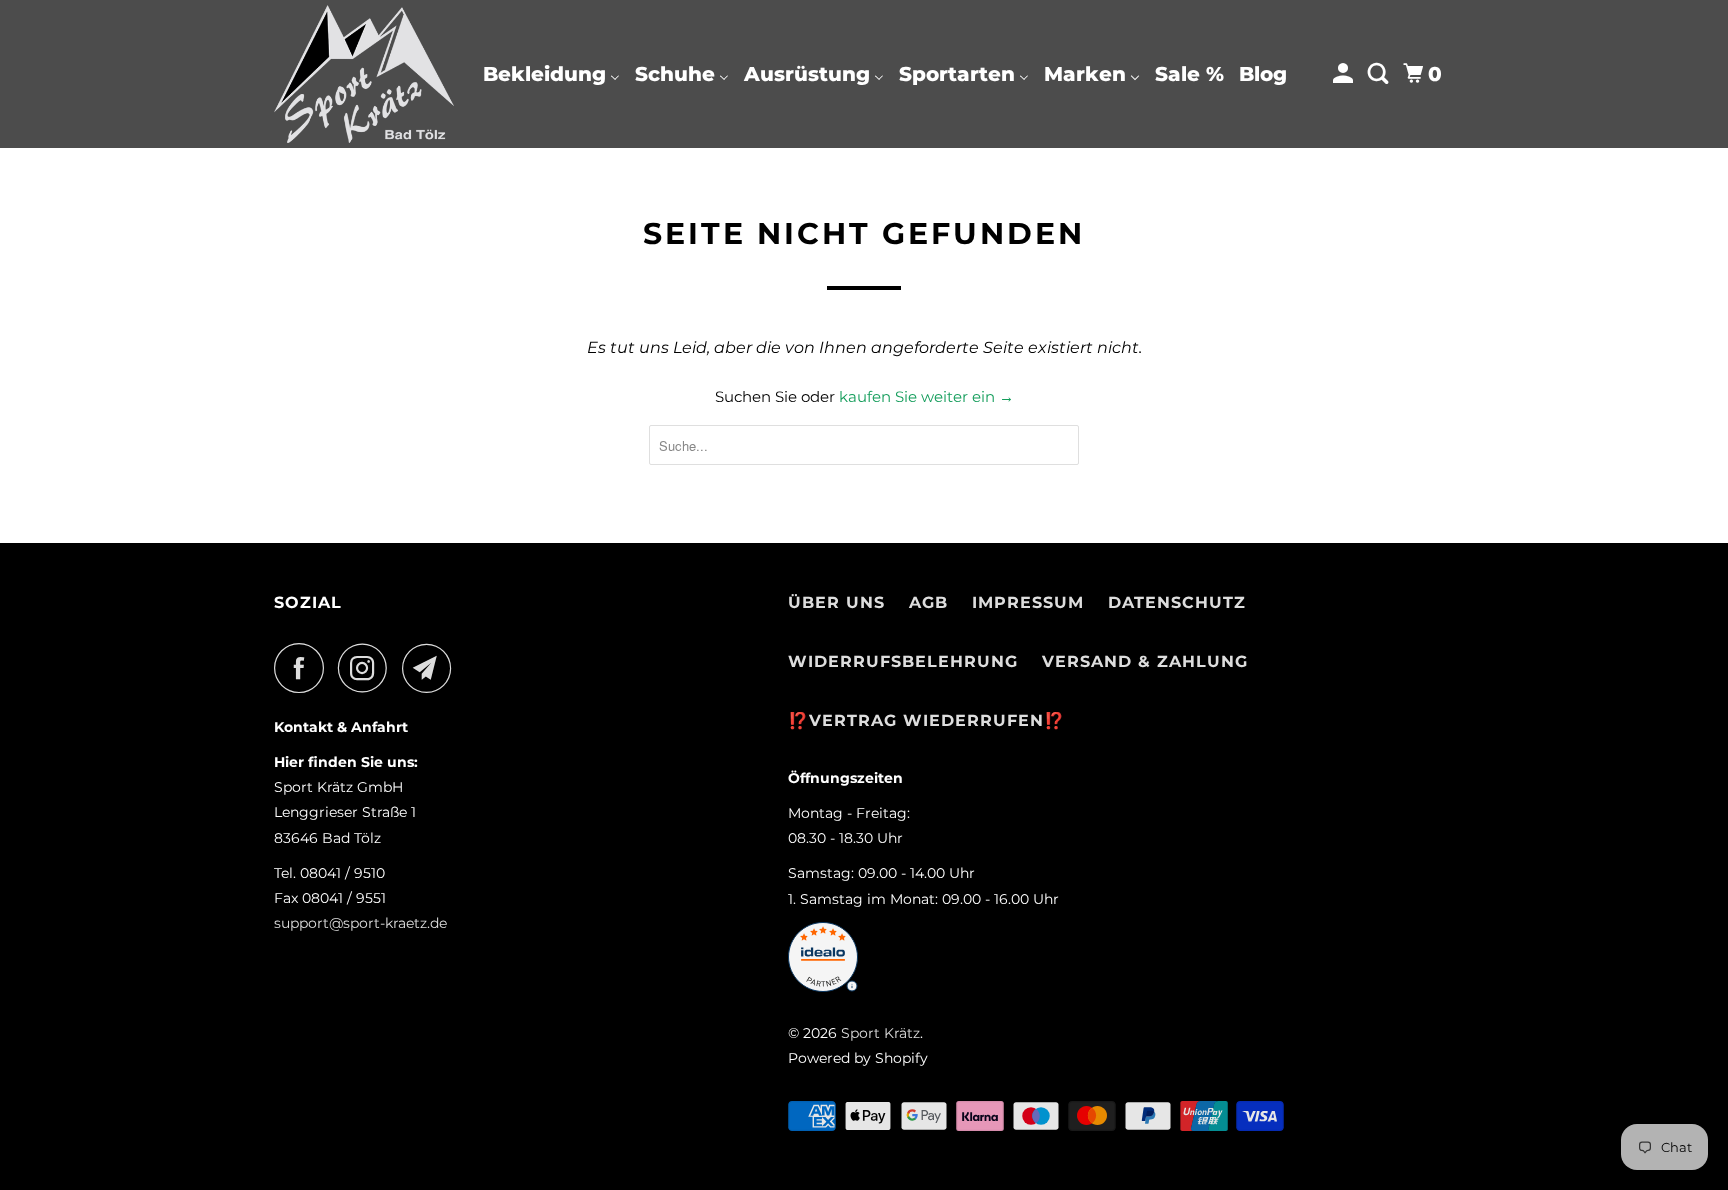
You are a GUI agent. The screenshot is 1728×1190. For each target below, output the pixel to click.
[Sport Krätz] (364, 74)
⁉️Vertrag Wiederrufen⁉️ (926, 720)
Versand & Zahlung (1145, 661)
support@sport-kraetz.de (360, 923)
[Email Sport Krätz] (432, 668)
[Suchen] (1380, 74)
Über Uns (836, 602)
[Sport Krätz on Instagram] (368, 668)
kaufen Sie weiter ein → (926, 396)
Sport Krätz (880, 1033)
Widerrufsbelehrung (903, 661)
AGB (928, 602)
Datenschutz (1177, 602)
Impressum (1028, 602)
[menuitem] (551, 74)
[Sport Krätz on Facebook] (304, 668)
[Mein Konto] (1345, 74)
